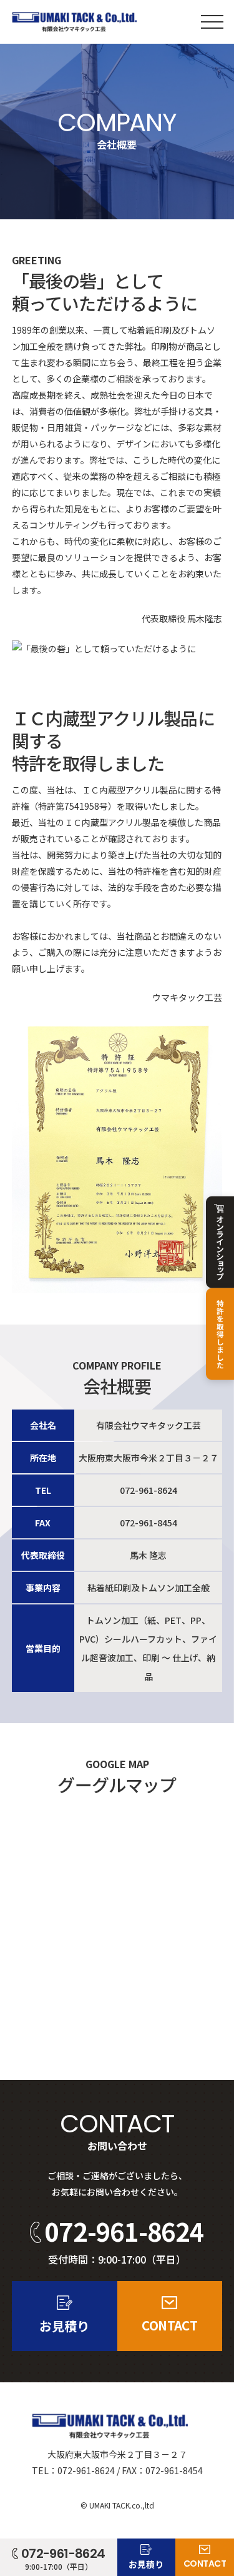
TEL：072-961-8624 (73, 2470)
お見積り (64, 2326)
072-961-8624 (149, 1490)
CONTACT (169, 2325)
